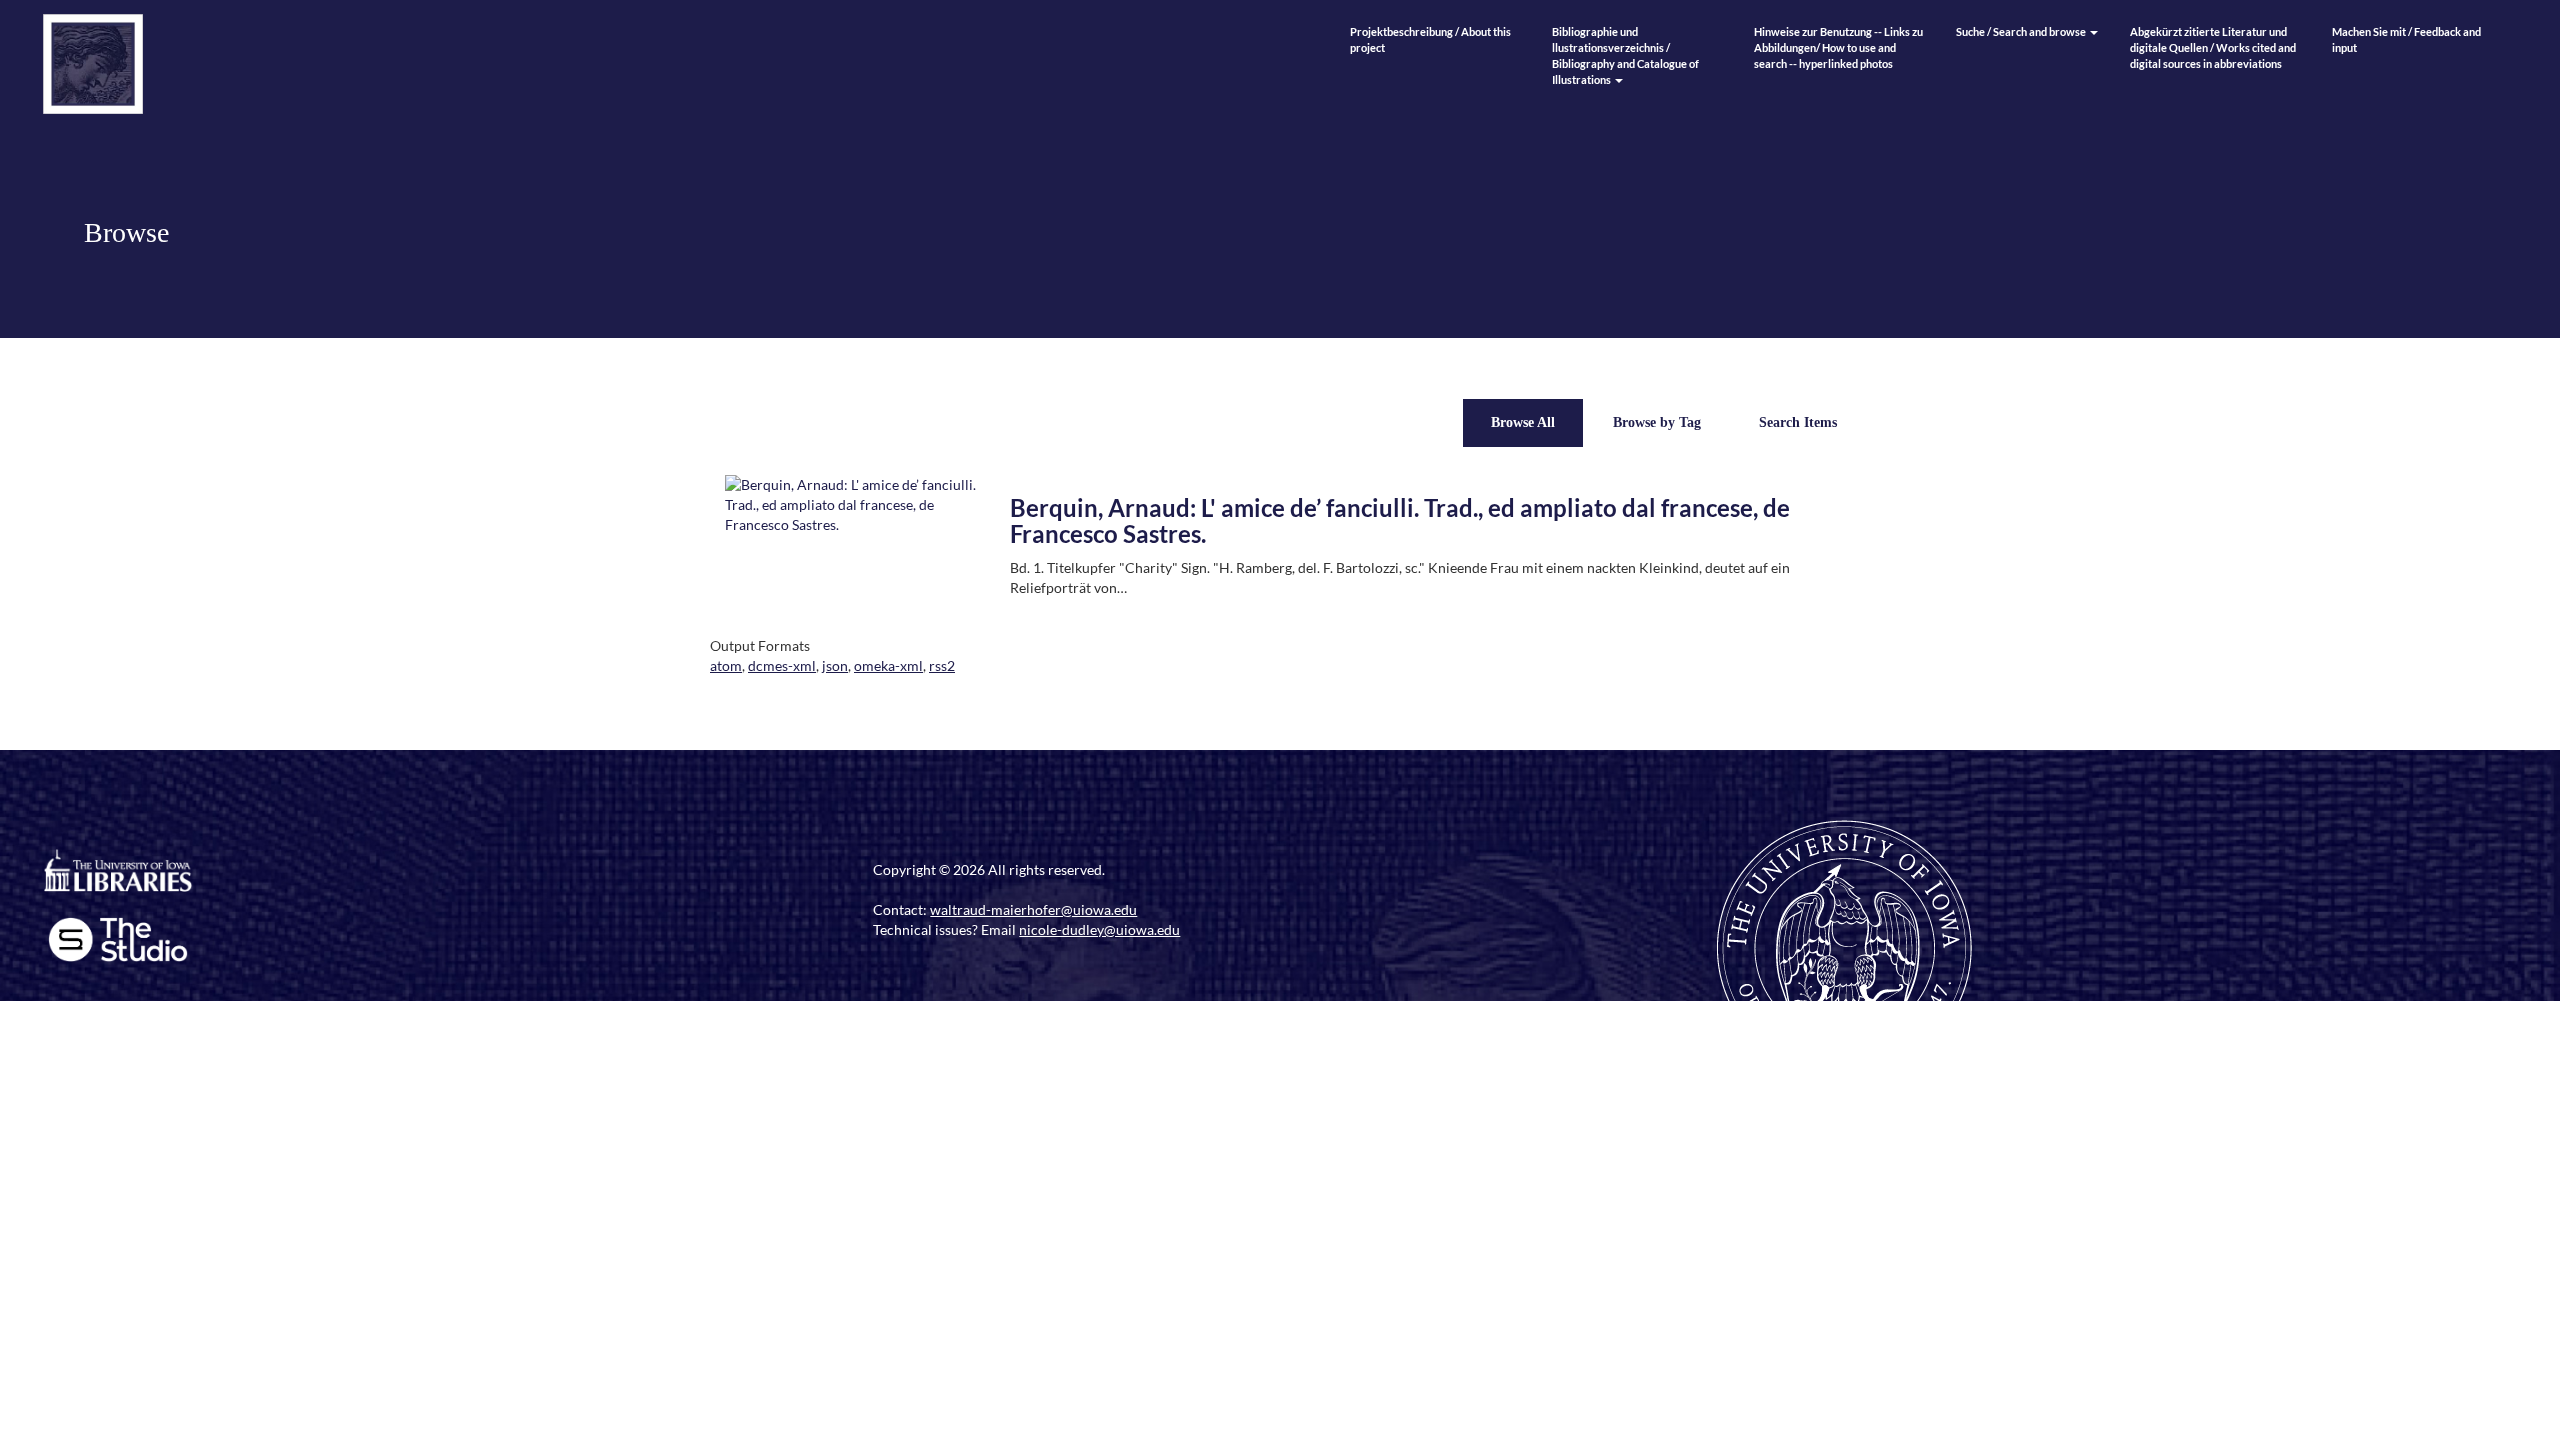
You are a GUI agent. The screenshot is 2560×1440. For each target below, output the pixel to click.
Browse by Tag (1657, 422)
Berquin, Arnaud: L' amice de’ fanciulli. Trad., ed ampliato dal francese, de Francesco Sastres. (1400, 520)
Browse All (1523, 422)
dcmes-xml (782, 665)
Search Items (1798, 422)
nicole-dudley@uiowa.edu (1099, 929)
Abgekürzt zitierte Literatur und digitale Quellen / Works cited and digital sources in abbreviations (2213, 47)
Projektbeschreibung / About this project (1430, 39)
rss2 (942, 665)
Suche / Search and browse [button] (2022, 31)
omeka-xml (888, 665)
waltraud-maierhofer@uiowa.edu (1033, 909)
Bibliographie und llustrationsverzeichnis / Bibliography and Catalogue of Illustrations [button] (1625, 55)
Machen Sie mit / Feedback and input (2406, 39)
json (835, 665)
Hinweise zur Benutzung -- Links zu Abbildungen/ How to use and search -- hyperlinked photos (1838, 47)
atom (726, 665)
